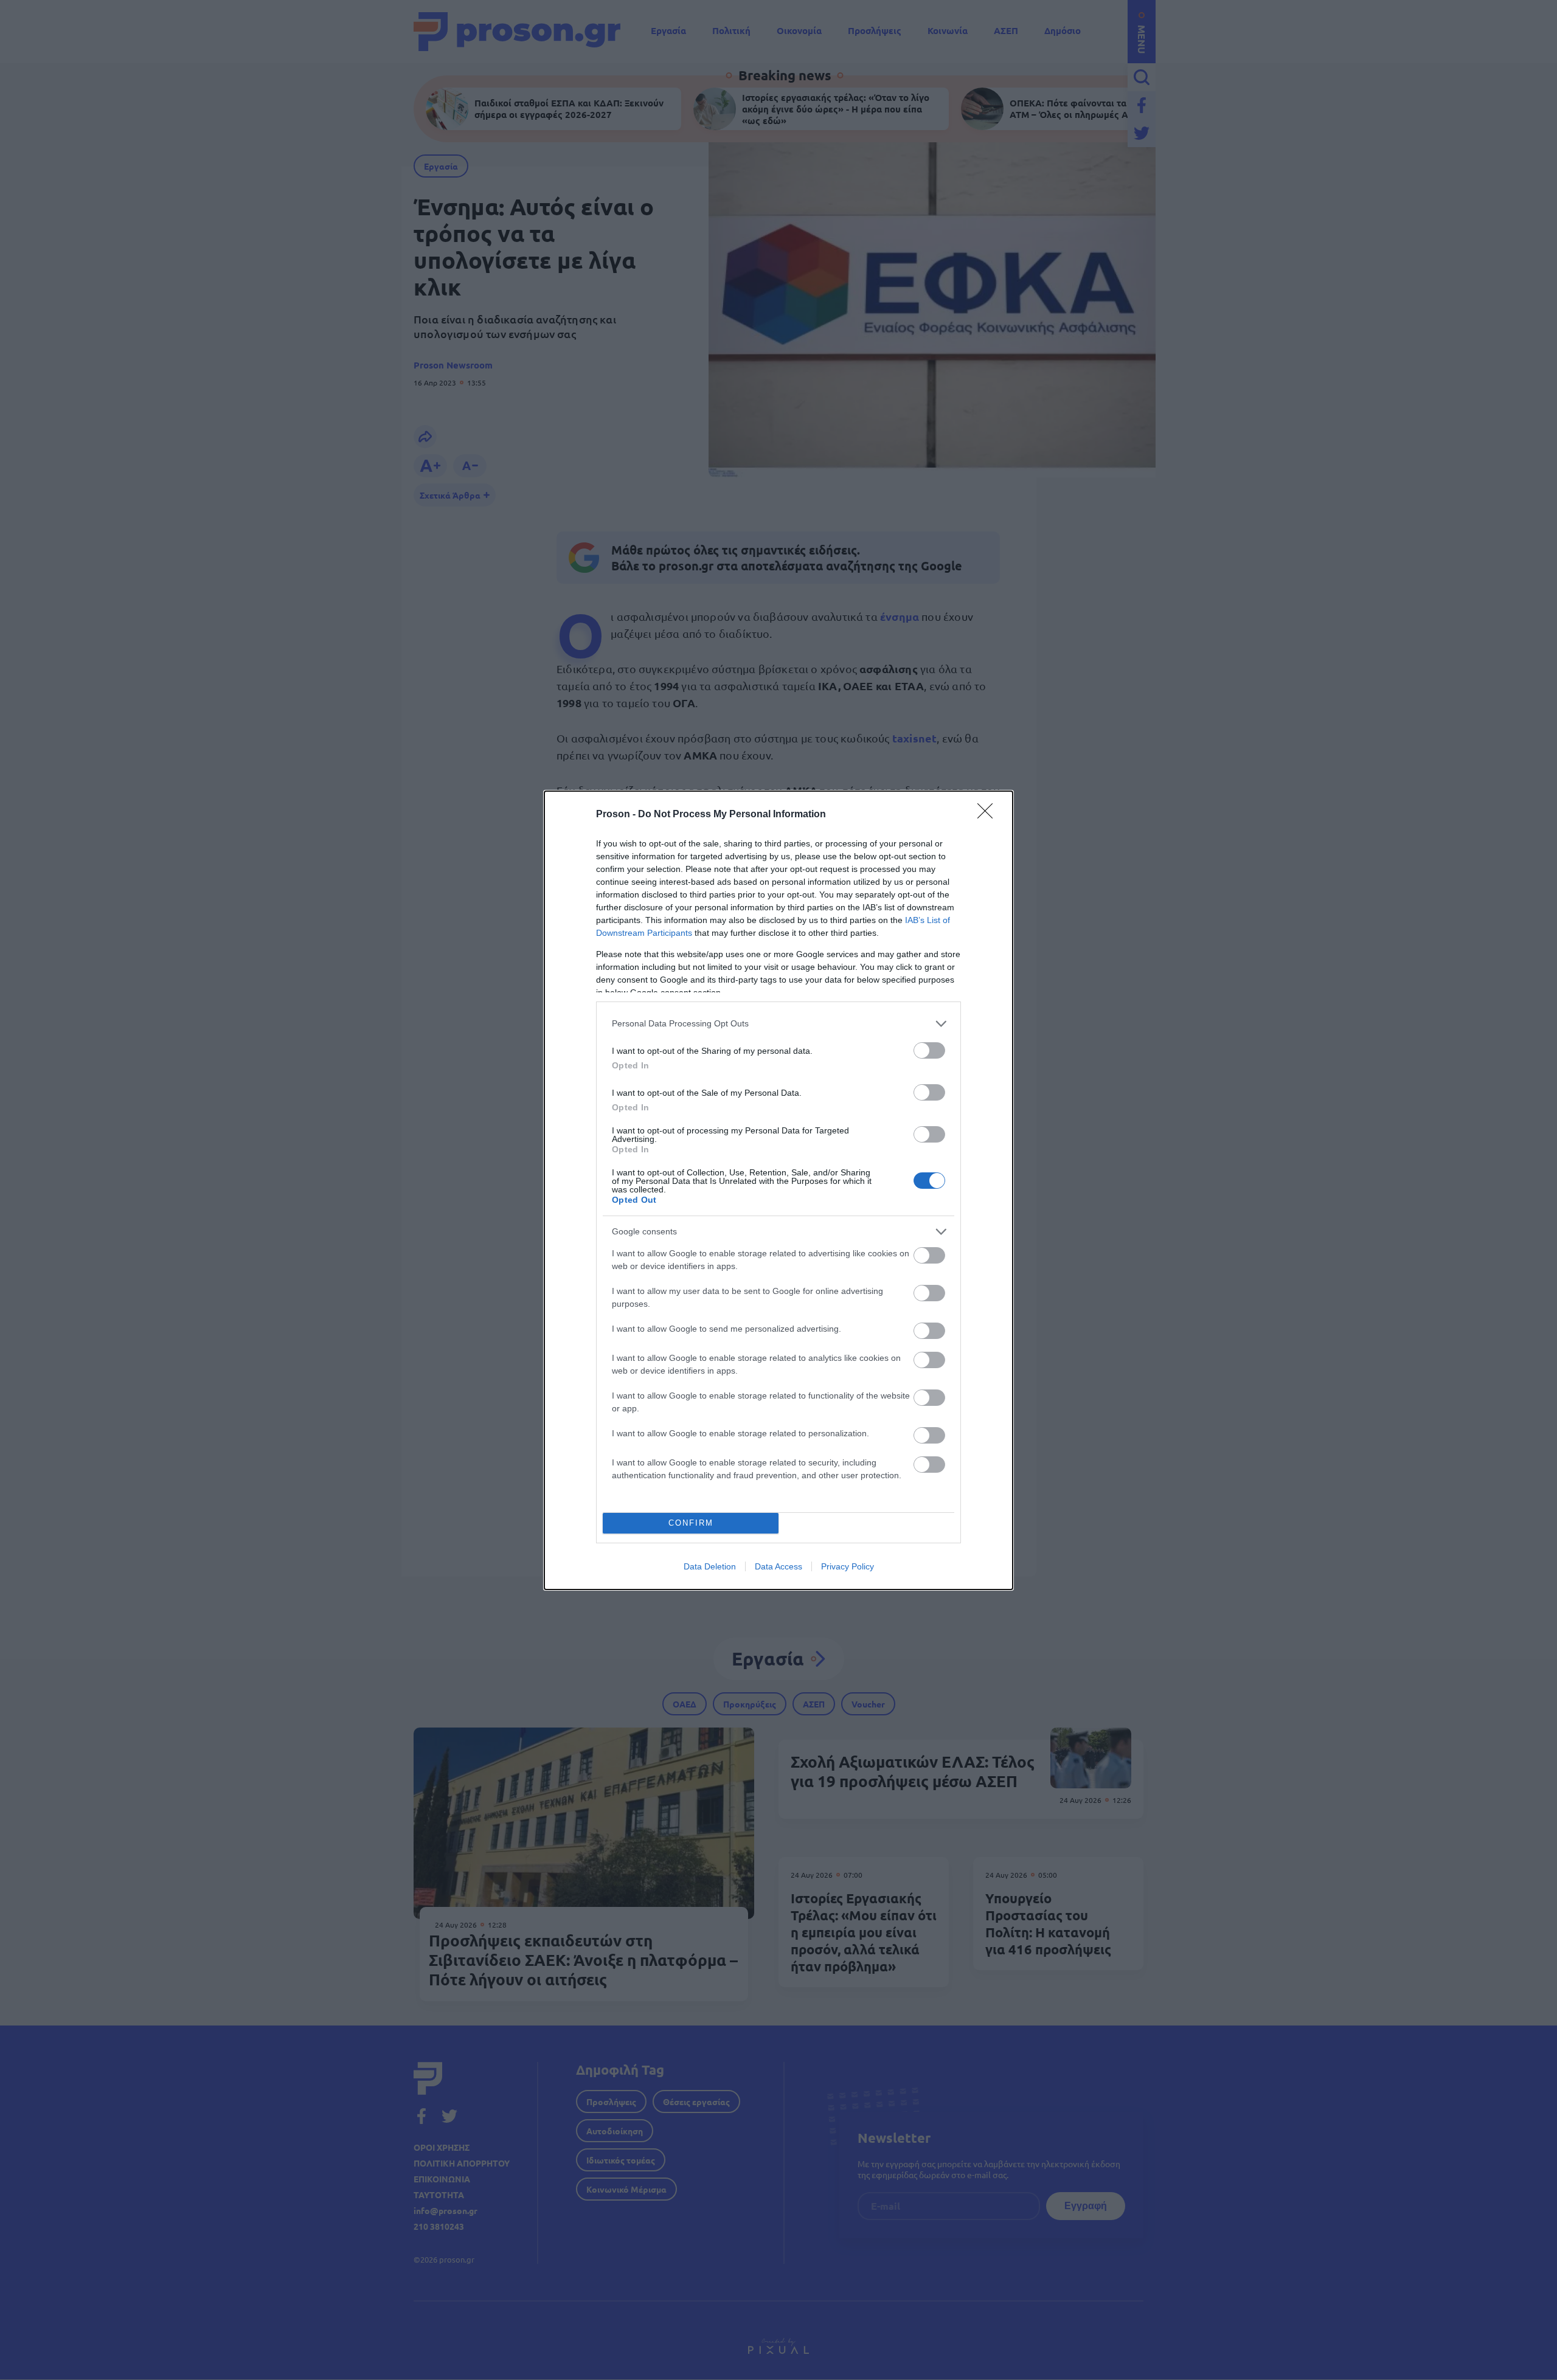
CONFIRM (691, 1523)
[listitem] (778, 1024)
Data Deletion (710, 1566)
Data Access (778, 1566)
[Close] (989, 815)
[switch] (929, 1050)
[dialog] (778, 1190)
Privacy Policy (848, 1566)
